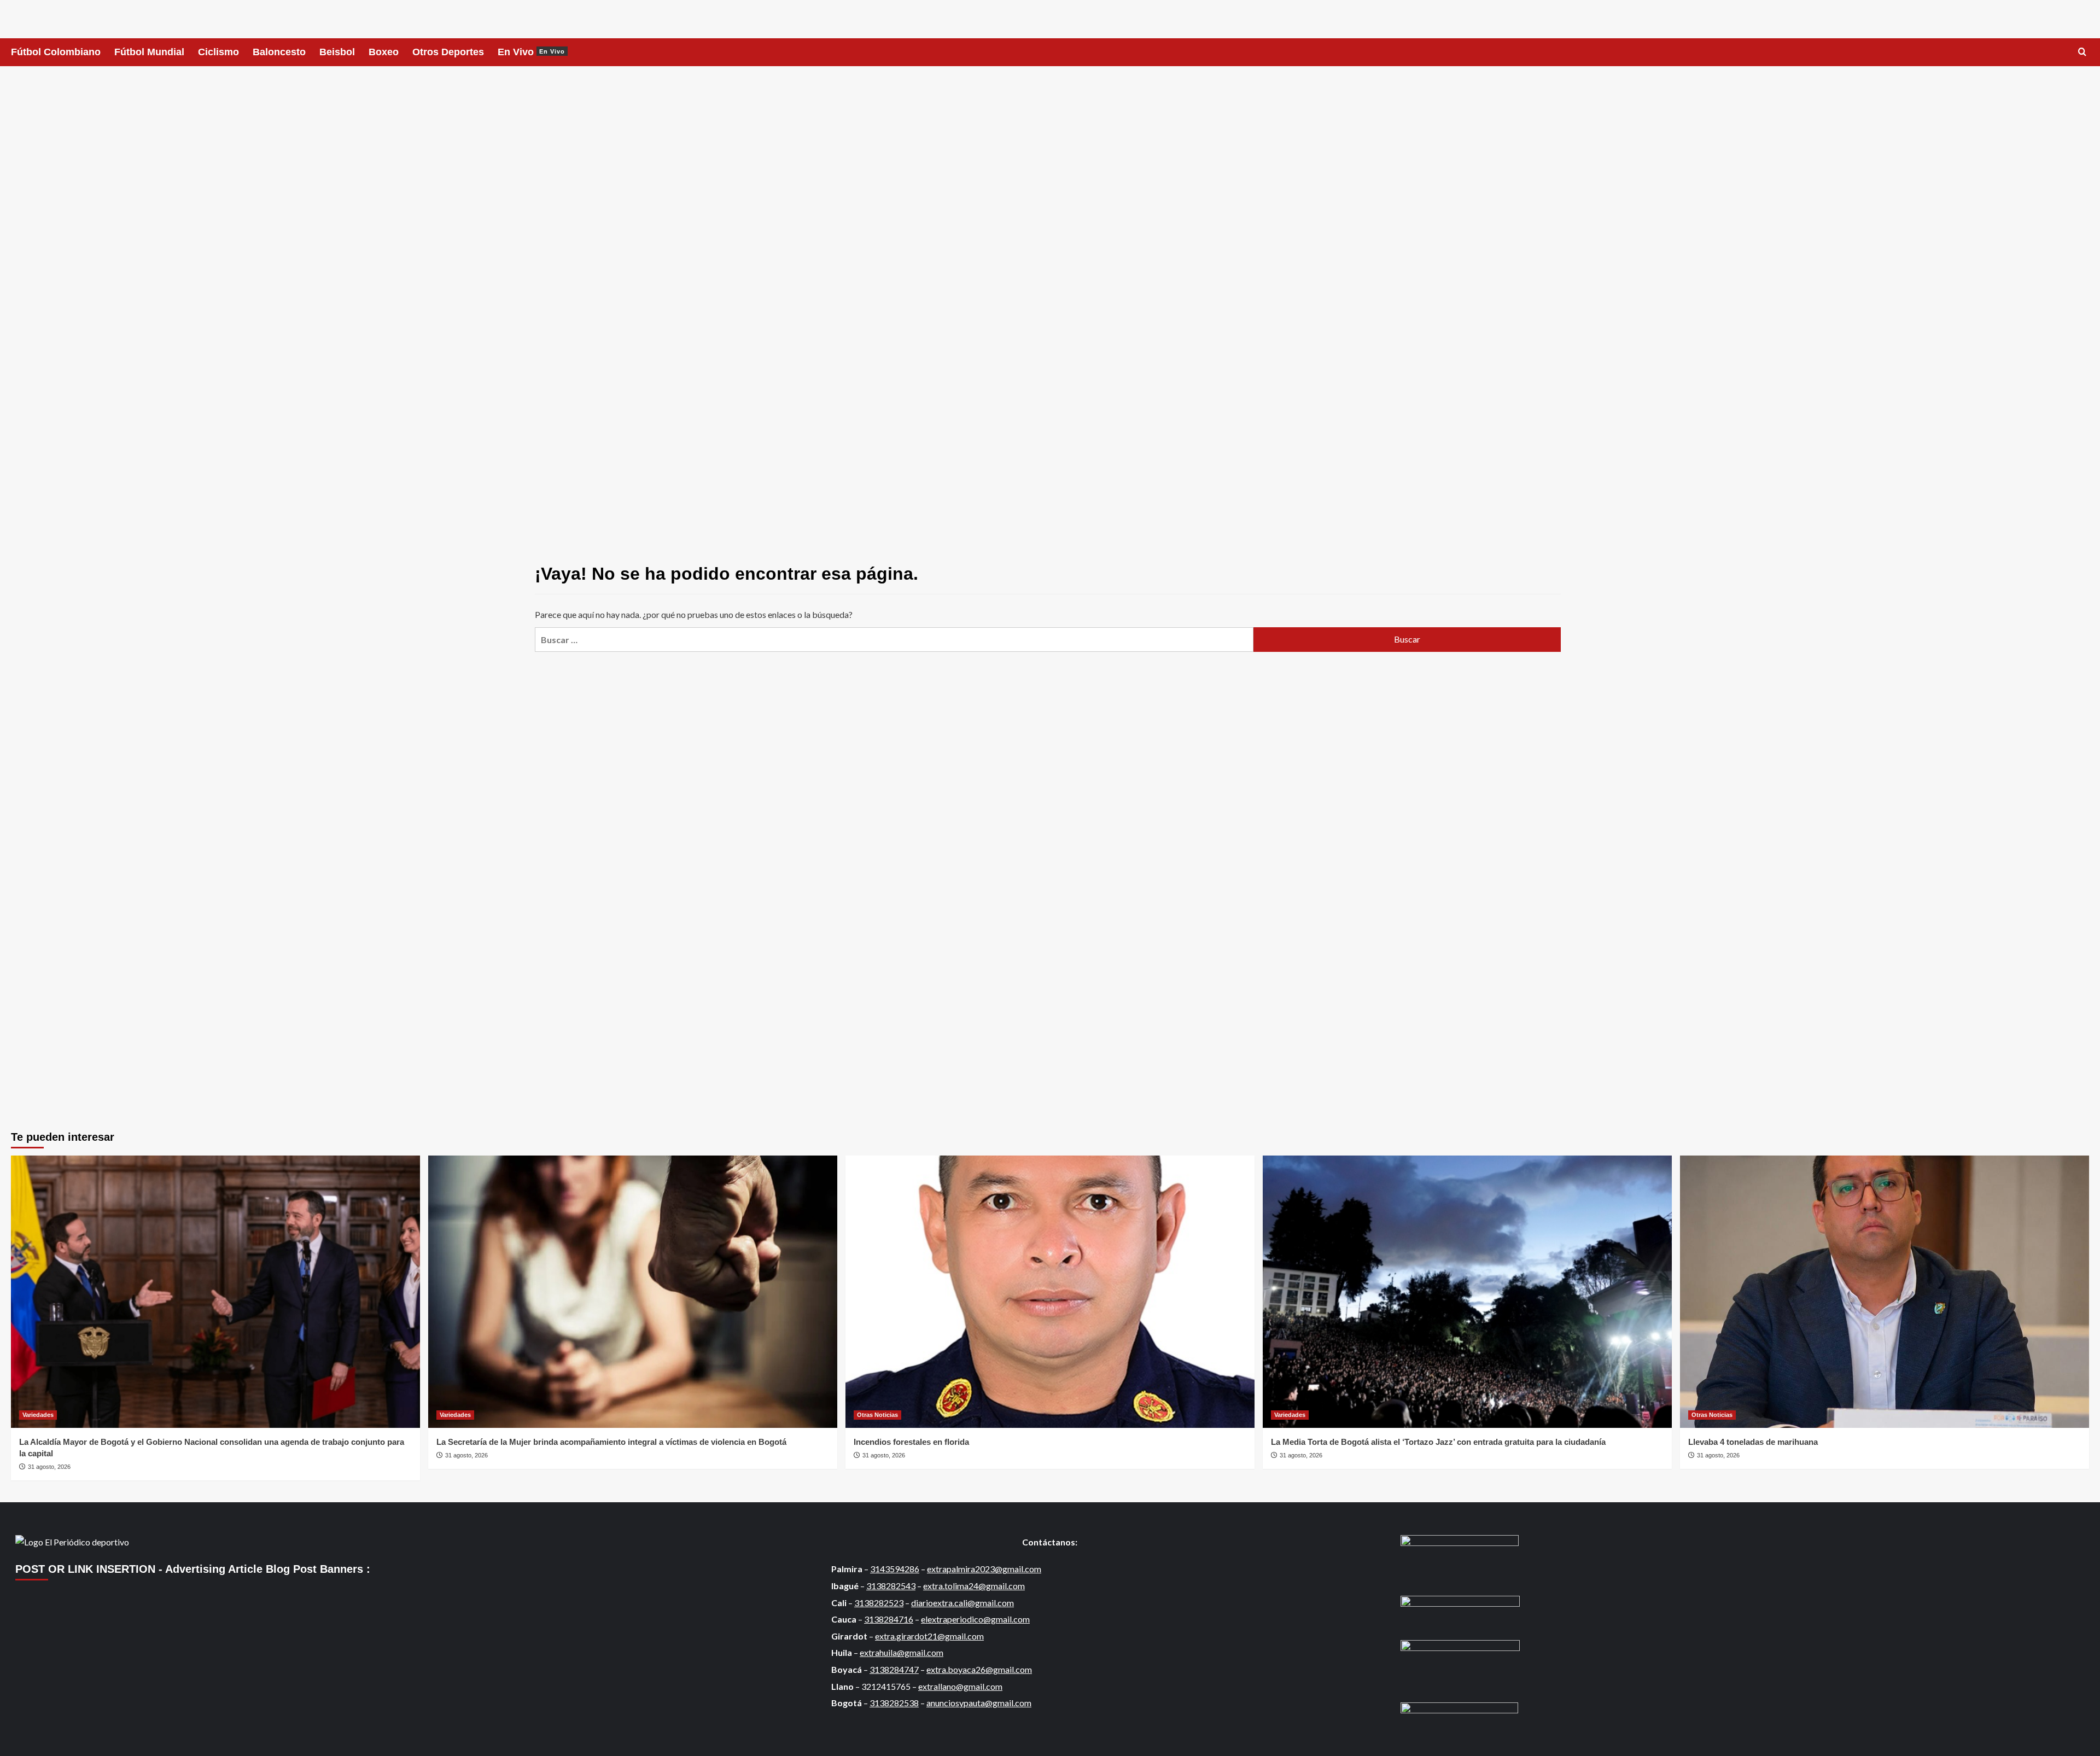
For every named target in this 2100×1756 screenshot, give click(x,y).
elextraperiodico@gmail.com (975, 1619)
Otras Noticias (877, 1415)
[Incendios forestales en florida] (1050, 1292)
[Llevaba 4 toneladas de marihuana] (1885, 1292)
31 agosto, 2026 (49, 1467)
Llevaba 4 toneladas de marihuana (1753, 1442)
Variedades (38, 1415)
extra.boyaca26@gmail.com (979, 1669)
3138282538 (894, 1703)
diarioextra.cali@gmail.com (962, 1603)
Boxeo (384, 52)
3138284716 (889, 1619)
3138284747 (894, 1669)
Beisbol (337, 52)
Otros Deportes (448, 52)
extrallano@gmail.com (960, 1686)
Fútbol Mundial (149, 52)
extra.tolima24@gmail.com (974, 1586)
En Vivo (531, 52)
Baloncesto (279, 52)
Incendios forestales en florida (911, 1442)
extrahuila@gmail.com (902, 1652)
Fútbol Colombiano (56, 52)
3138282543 (891, 1586)
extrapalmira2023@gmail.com (984, 1569)
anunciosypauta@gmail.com (979, 1703)
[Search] (2082, 52)
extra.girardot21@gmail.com (929, 1636)
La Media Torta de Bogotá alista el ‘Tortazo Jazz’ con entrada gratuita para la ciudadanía (1438, 1442)
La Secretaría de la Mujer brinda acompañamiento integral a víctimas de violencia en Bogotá (612, 1442)
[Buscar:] (894, 640)
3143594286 (895, 1569)
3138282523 (879, 1603)
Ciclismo (218, 52)
